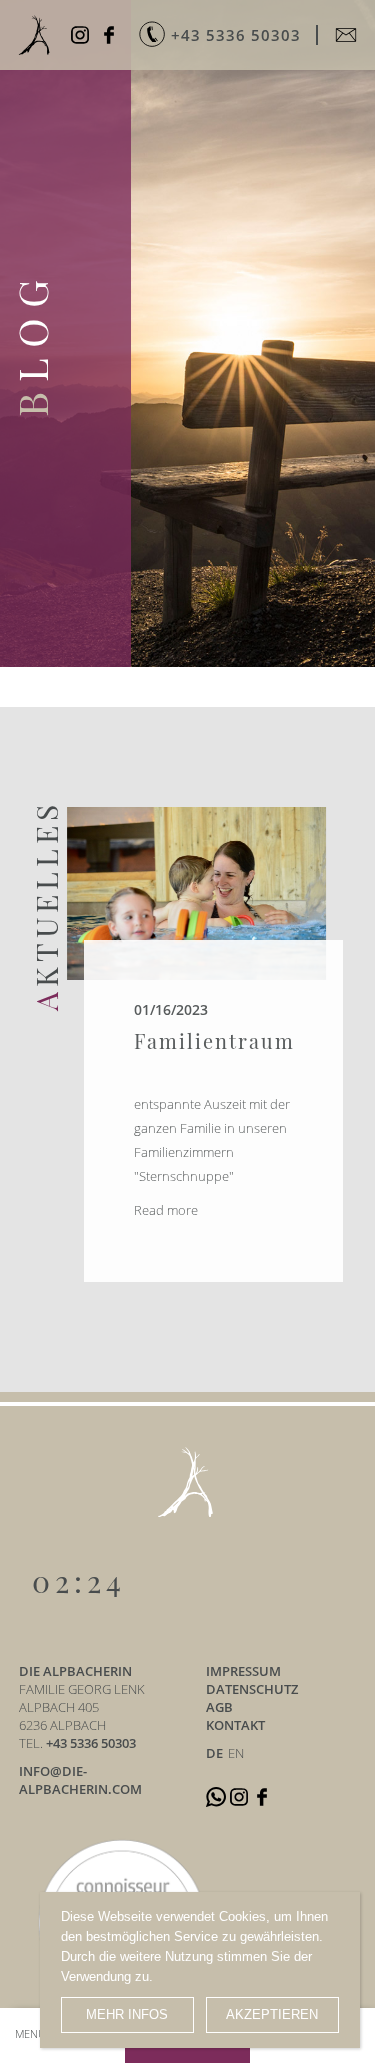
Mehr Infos (127, 2014)
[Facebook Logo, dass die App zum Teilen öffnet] (111, 35)
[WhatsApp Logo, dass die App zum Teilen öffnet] (217, 1796)
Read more (166, 1210)
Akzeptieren (272, 2014)
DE (214, 1753)
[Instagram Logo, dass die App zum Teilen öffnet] (82, 35)
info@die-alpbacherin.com (80, 1780)
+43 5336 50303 (91, 1743)
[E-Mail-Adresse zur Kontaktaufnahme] (348, 35)
